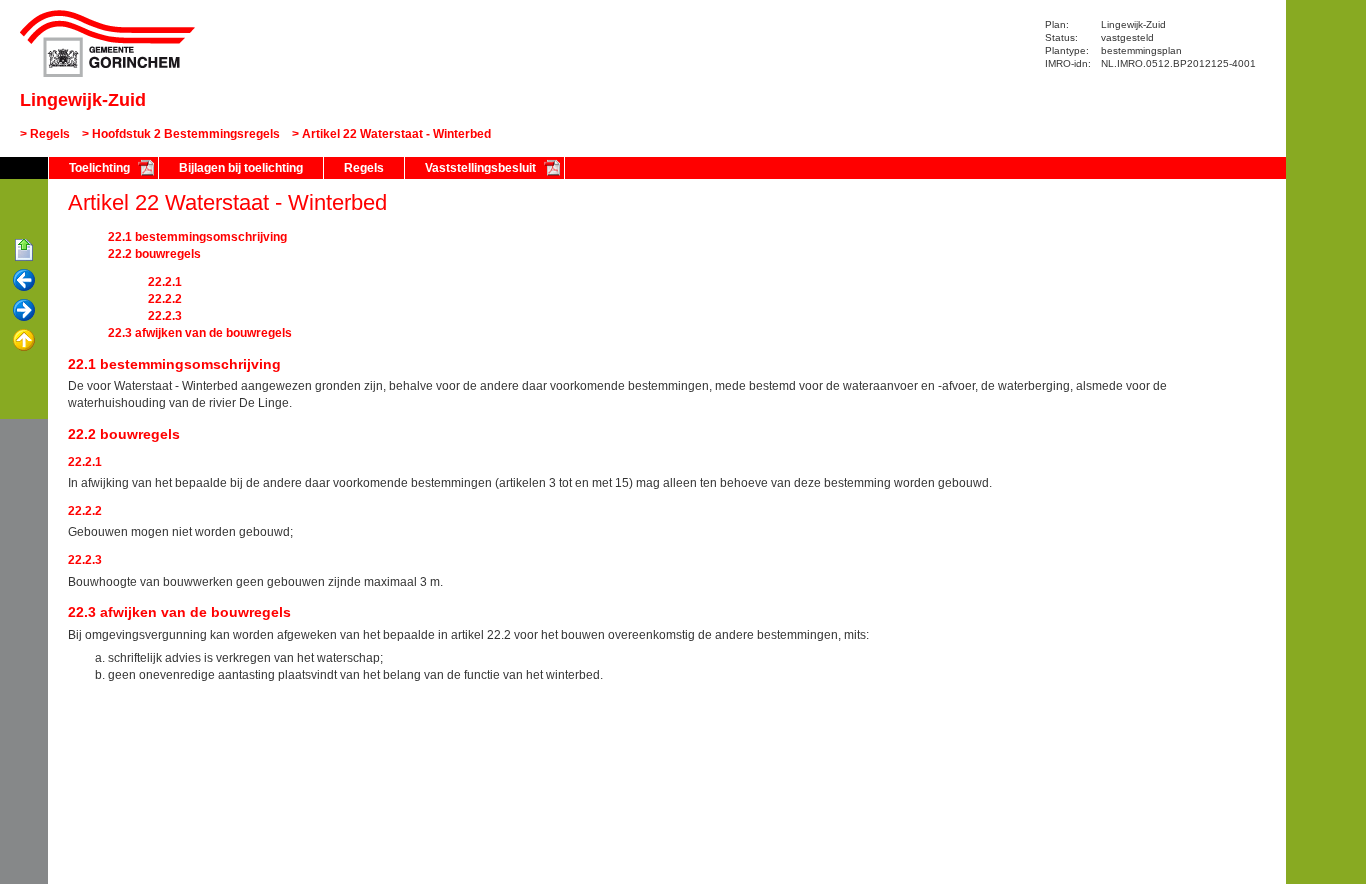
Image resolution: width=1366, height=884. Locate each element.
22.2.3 (165, 316)
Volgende (24, 311)
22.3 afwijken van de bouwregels (200, 333)
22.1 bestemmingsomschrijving (197, 237)
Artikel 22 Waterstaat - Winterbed (396, 134)
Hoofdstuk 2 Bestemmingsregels (186, 134)
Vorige (24, 281)
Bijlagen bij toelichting (241, 168)
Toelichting (99, 168)
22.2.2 (165, 299)
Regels (50, 134)
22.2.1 (165, 282)
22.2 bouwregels (154, 254)
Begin (24, 251)
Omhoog (24, 341)
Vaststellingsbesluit (480, 168)
